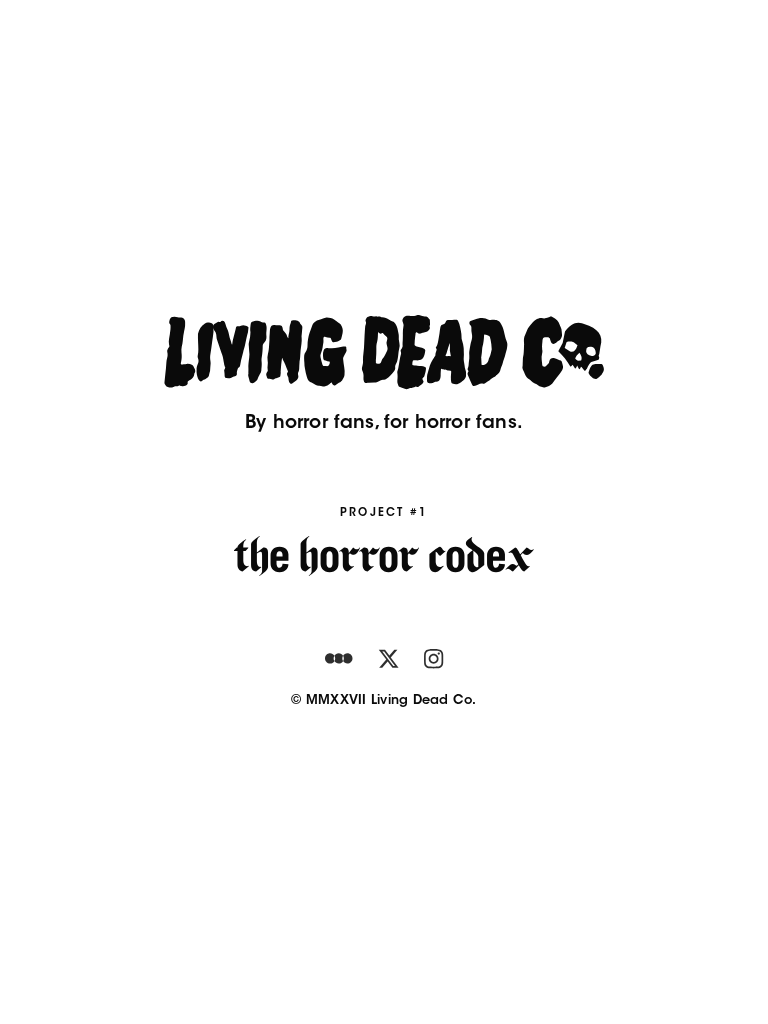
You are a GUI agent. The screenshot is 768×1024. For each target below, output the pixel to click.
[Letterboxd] (339, 659)
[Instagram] (433, 659)
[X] (388, 659)
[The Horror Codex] (384, 556)
